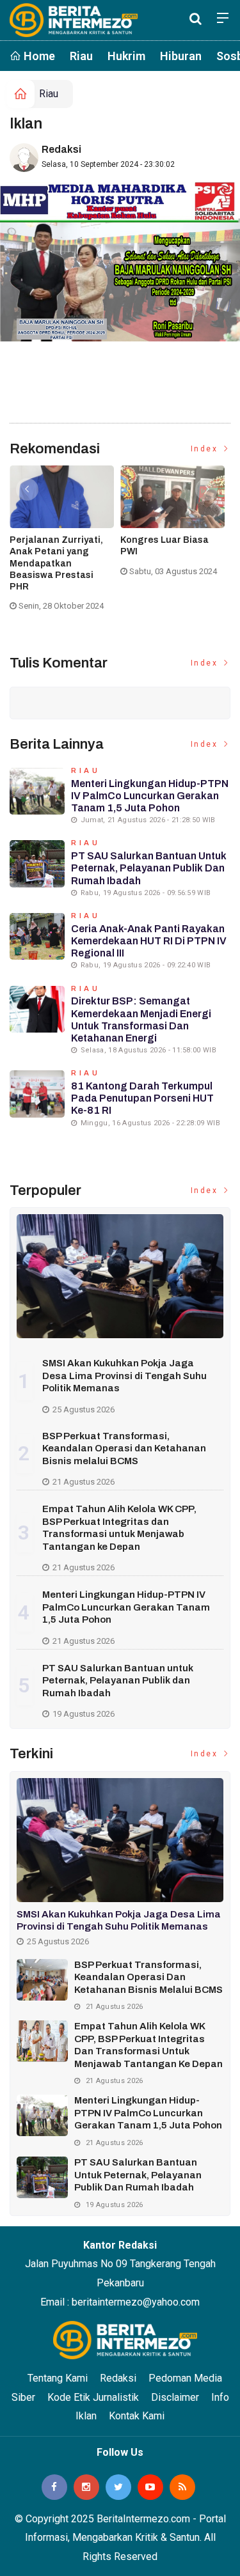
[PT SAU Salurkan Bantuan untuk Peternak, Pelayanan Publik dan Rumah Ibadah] (42, 2177)
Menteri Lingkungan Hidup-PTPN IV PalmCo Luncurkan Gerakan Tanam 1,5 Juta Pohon (150, 796)
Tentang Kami (58, 2378)
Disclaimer (175, 2397)
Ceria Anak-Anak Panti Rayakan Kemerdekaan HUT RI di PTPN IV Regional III (149, 941)
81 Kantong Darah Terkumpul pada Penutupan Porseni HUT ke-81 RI (142, 1098)
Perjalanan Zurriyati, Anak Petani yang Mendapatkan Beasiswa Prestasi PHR (56, 563)
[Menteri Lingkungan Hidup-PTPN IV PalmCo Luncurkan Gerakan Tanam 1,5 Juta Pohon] (42, 2115)
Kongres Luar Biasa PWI (164, 546)
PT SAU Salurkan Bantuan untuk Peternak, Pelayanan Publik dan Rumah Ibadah (149, 868)
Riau (81, 56)
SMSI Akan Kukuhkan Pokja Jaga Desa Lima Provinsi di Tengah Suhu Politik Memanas (124, 1376)
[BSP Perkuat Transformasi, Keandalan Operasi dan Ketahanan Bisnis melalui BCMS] (42, 1980)
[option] (65, 543)
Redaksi (61, 149)
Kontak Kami (137, 2416)
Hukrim (126, 56)
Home (38, 56)
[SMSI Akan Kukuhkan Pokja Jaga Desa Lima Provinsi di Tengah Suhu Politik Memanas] (120, 1276)
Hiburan (181, 56)
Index (206, 449)
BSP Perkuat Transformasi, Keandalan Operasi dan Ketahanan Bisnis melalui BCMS (124, 1448)
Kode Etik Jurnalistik (93, 2397)
